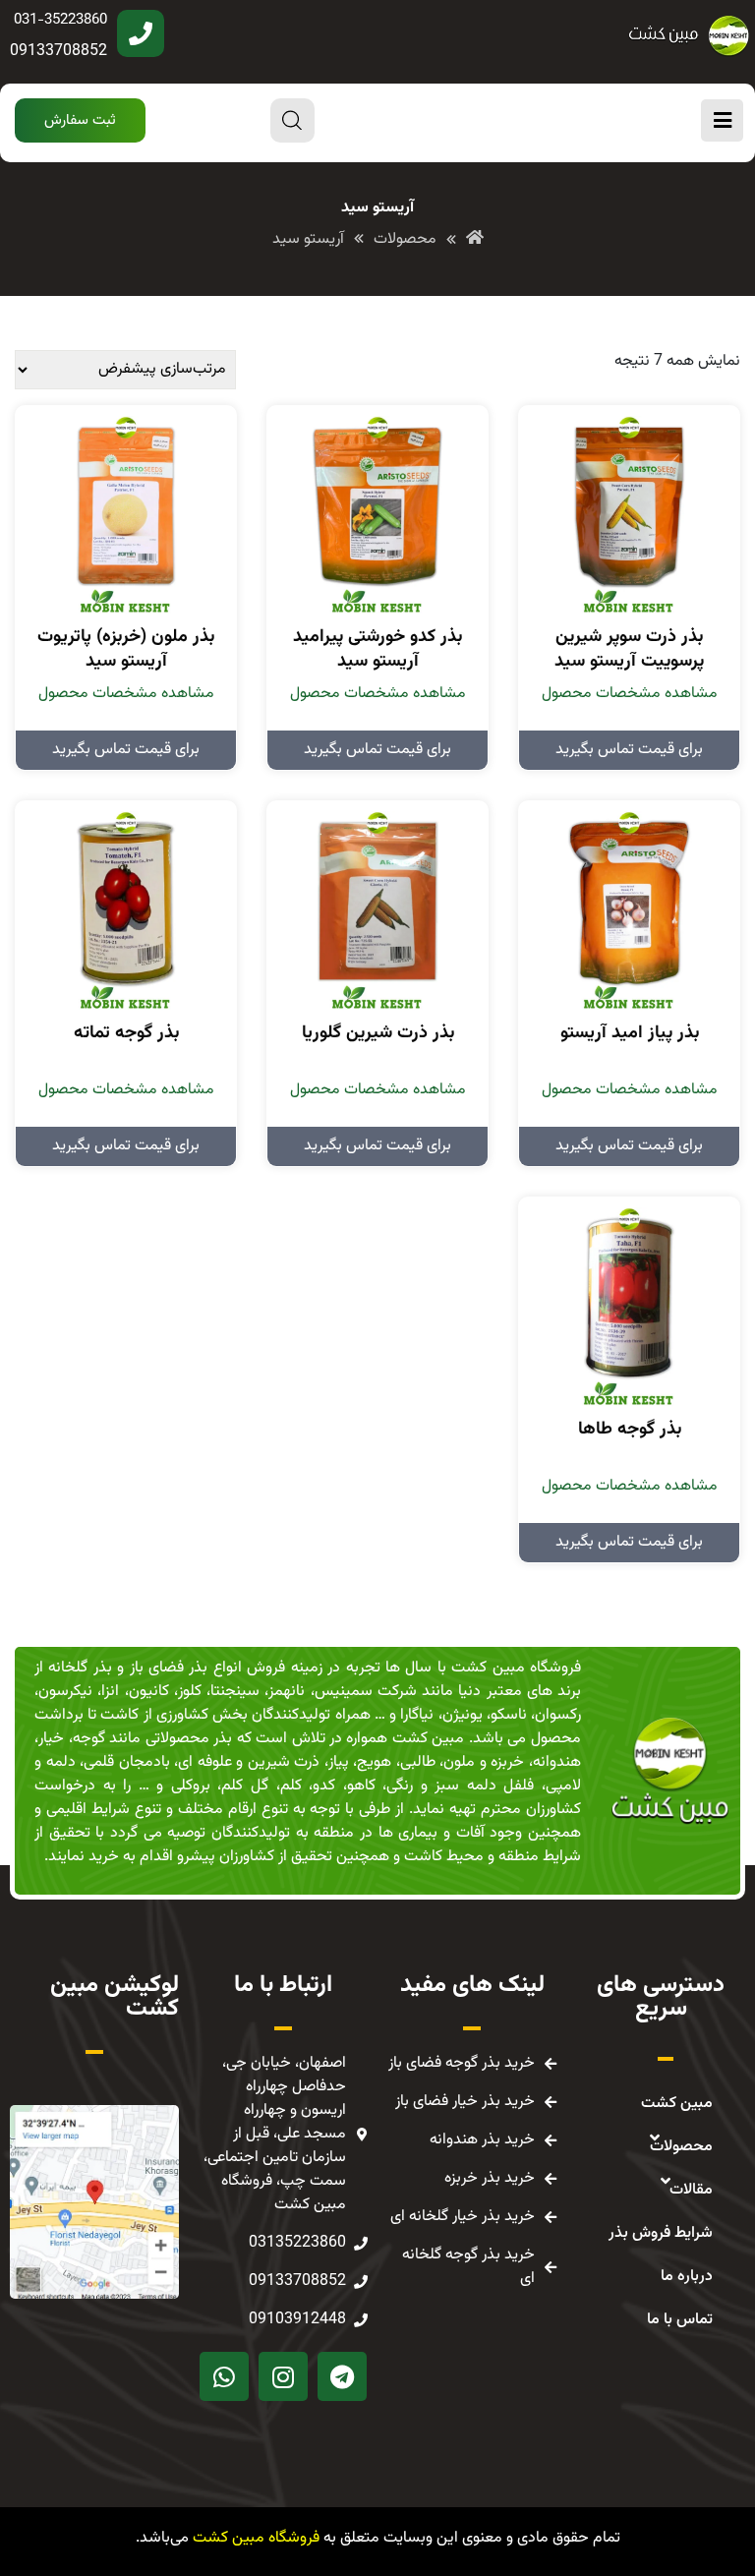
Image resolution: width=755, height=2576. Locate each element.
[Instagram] (283, 2376)
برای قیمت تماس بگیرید (629, 750)
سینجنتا (235, 1692)
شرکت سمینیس (366, 1692)
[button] (80, 120)
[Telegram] (342, 2376)
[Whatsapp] (224, 2376)
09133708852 (58, 52)
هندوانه (557, 1762)
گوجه (89, 1739)
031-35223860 (60, 20)
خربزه (507, 1762)
